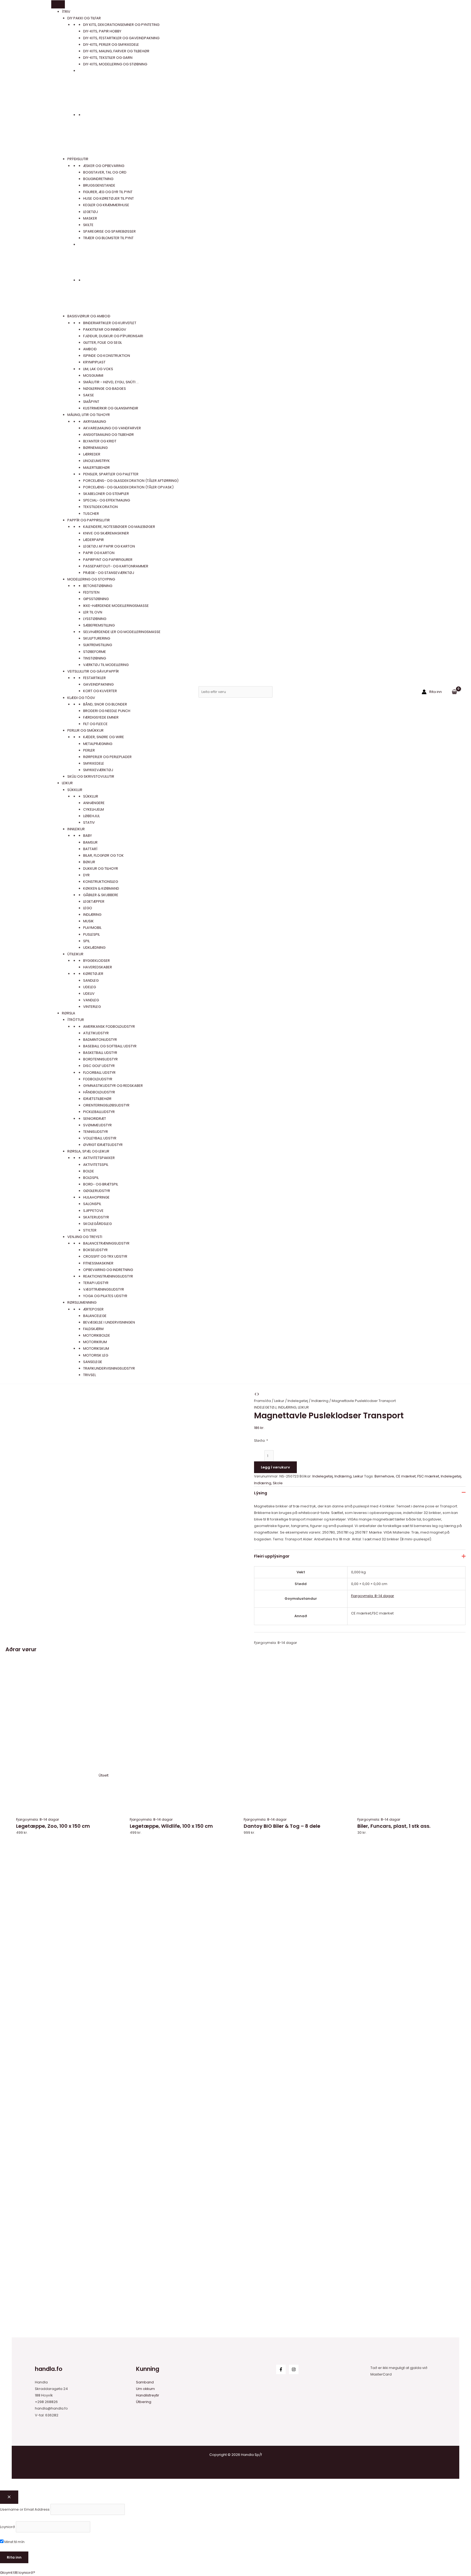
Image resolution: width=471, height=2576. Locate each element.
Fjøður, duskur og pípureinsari (113, 336)
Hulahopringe (96, 1197)
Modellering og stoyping (91, 579)
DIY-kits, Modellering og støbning (115, 64)
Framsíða (262, 1401)
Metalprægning (98, 744)
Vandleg (91, 1000)
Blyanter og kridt (100, 441)
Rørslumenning (82, 1302)
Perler (89, 750)
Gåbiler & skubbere (101, 895)
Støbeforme (95, 652)
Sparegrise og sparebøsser (109, 231)
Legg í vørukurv (275, 1467)
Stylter (90, 1230)
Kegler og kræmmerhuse (106, 205)
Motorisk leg (96, 1355)
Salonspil (92, 1204)
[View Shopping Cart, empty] (454, 692)
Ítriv (66, 12)
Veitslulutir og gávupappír (93, 671)
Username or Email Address (25, 2509)
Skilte (88, 225)
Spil (86, 941)
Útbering (144, 2402)
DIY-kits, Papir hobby (102, 31)
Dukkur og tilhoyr (101, 869)
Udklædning (94, 948)
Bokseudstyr (95, 1250)
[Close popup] (9, 2497)
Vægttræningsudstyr (104, 1289)
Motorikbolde (97, 1335)
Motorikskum (96, 1348)
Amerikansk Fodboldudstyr (109, 1027)
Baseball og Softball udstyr (110, 1046)
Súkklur (75, 790)
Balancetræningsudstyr (106, 1243)
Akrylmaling (95, 422)
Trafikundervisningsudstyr (109, 1368)
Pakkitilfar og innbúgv (105, 329)
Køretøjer (93, 974)
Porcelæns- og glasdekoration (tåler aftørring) (131, 481)
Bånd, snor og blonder (105, 704)
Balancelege (95, 1316)
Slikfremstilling (98, 645)
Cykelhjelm (93, 809)
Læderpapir (93, 540)
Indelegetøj (298, 1401)
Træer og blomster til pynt (108, 238)
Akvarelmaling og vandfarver (112, 428)
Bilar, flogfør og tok (103, 855)
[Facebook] (281, 2369)
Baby (87, 836)
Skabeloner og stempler (106, 494)
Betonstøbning (98, 586)
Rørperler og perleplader (107, 757)
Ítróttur (76, 1020)
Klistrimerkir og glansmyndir (111, 408)
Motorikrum (95, 1342)
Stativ (89, 822)
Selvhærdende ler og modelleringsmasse (122, 632)
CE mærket (406, 1476)
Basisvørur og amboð (89, 316)
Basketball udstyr (100, 1053)
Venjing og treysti (85, 1237)
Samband (145, 2382)
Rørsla (69, 1013)
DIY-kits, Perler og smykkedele (111, 45)
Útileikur (75, 954)
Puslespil (91, 934)
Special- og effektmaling (107, 500)
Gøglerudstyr (97, 1191)
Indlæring (92, 915)
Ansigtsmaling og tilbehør (108, 435)
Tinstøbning (95, 658)
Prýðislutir (78, 159)
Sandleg (91, 980)
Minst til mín (14, 2542)
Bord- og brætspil (101, 1184)
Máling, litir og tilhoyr (89, 415)
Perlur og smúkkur (85, 730)
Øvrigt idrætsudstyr (103, 1145)
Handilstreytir (148, 2395)
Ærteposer (93, 1309)
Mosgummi (93, 375)
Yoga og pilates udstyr (105, 1296)
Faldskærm (93, 1329)
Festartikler (94, 678)
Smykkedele (94, 763)
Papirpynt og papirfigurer (108, 560)
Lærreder (92, 454)
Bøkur (89, 862)
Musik (88, 921)
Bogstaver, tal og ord (105, 172)
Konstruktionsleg (101, 882)
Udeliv (89, 994)
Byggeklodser (96, 961)
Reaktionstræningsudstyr (108, 1276)
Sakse (89, 395)
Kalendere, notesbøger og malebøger (119, 527)
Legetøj (90, 212)
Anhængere (94, 803)
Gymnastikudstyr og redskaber (113, 1086)
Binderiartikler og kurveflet (110, 323)
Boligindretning (98, 179)
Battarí (90, 849)
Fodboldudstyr (98, 1079)
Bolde (89, 1171)
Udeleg (90, 987)
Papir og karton (99, 553)
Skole (278, 1483)
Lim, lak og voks (98, 369)
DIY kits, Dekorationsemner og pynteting (121, 25)
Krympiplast (94, 362)
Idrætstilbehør (97, 1099)
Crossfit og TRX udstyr (105, 1256)
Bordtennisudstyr (100, 1059)
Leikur (67, 783)
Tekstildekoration (100, 507)
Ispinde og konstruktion (107, 356)
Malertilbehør (96, 468)
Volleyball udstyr (100, 1138)
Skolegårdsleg (97, 1224)
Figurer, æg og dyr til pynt (108, 192)
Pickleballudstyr (99, 1112)
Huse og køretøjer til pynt (108, 198)
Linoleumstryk (96, 461)
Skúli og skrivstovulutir (91, 776)
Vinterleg (92, 1007)
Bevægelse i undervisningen (109, 1322)
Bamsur (90, 842)
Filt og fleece (95, 724)
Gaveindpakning (98, 684)
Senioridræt (95, 1119)
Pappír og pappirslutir (89, 520)
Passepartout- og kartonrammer (116, 566)
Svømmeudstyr (97, 1125)
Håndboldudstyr (99, 1092)
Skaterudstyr (96, 1217)
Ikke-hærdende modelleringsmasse (116, 606)
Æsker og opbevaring (104, 166)
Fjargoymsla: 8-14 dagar (373, 1596)
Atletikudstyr (96, 1033)
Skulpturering (97, 638)
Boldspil (91, 1178)
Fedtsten (91, 592)
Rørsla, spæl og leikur (88, 1151)
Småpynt (91, 402)
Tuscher (91, 514)
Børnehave (384, 1476)
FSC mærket (428, 1476)
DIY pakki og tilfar (84, 18)
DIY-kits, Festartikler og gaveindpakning (121, 38)
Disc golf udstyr (99, 1066)
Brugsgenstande (99, 185)
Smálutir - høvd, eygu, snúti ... (111, 382)
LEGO (88, 908)
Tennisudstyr (96, 1132)
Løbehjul (91, 816)
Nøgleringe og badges (105, 389)
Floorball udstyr (99, 1073)
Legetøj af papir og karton (109, 546)
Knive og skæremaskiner (106, 533)
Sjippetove (93, 1211)
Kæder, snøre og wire (104, 737)
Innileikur (76, 829)
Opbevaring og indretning (108, 1270)
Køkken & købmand (101, 888)
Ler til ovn (93, 612)
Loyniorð (7, 2527)
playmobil (92, 928)
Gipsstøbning (96, 599)
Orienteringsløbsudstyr (106, 1105)
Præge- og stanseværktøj (109, 573)
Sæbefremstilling (99, 625)
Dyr (86, 875)
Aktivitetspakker (99, 1158)
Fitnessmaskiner (98, 1263)
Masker (90, 218)
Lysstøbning (95, 619)
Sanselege (93, 1362)
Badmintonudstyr (100, 1040)
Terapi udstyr (96, 1283)
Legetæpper (94, 901)
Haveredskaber (98, 967)
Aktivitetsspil (96, 1165)
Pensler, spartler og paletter (111, 474)
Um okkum (145, 2389)
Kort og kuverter (100, 691)
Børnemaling (95, 448)
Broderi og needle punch (107, 711)
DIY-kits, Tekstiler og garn (108, 58)
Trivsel (90, 1375)
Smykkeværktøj (98, 770)
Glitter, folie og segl (102, 343)
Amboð (90, 349)
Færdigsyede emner (101, 717)
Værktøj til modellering (106, 665)
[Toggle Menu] (58, 4)
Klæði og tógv (81, 698)
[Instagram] (294, 2369)
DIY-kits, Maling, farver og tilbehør (116, 51)
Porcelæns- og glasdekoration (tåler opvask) (128, 487)
